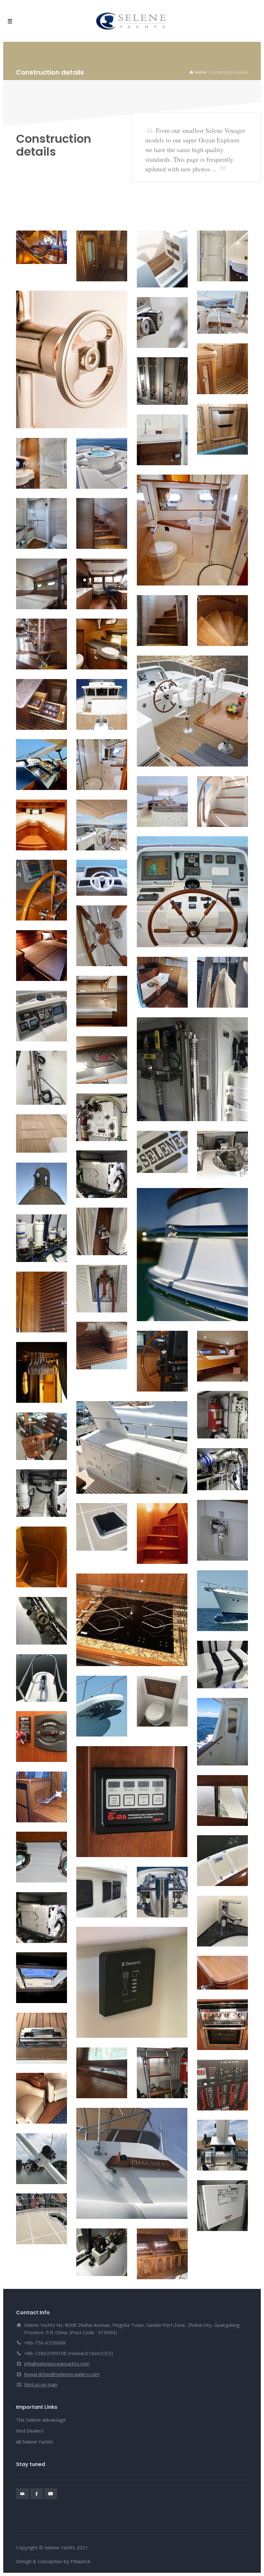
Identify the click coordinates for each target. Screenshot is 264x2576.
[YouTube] (51, 2494)
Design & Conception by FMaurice (53, 2561)
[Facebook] (37, 2494)
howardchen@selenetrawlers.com (62, 2374)
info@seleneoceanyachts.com (57, 2363)
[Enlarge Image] (42, 247)
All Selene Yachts (35, 2442)
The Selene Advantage (41, 2420)
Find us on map (41, 2384)
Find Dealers (30, 2431)
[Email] (23, 2494)
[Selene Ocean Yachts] (132, 21)
